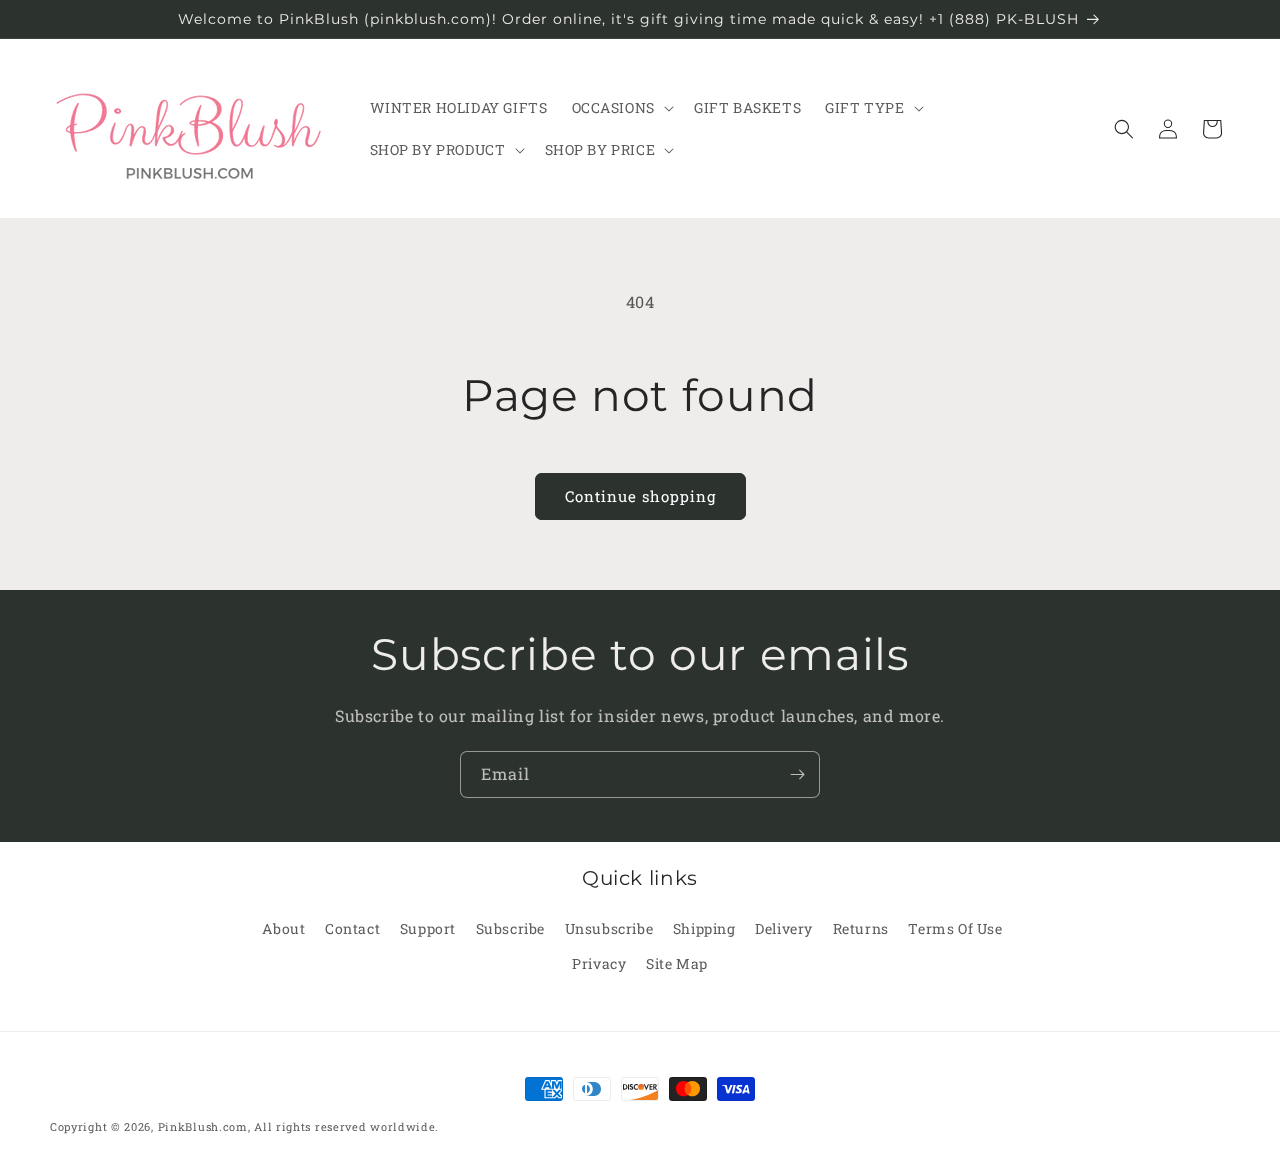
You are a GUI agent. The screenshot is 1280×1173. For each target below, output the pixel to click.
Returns (861, 928)
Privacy (599, 963)
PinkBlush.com (203, 1126)
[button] (621, 108)
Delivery (784, 928)
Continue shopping (640, 496)
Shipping (704, 928)
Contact (352, 928)
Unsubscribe (609, 928)
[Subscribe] (797, 774)
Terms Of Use (955, 928)
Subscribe (510, 928)
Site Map (677, 963)
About (283, 928)
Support (428, 928)
